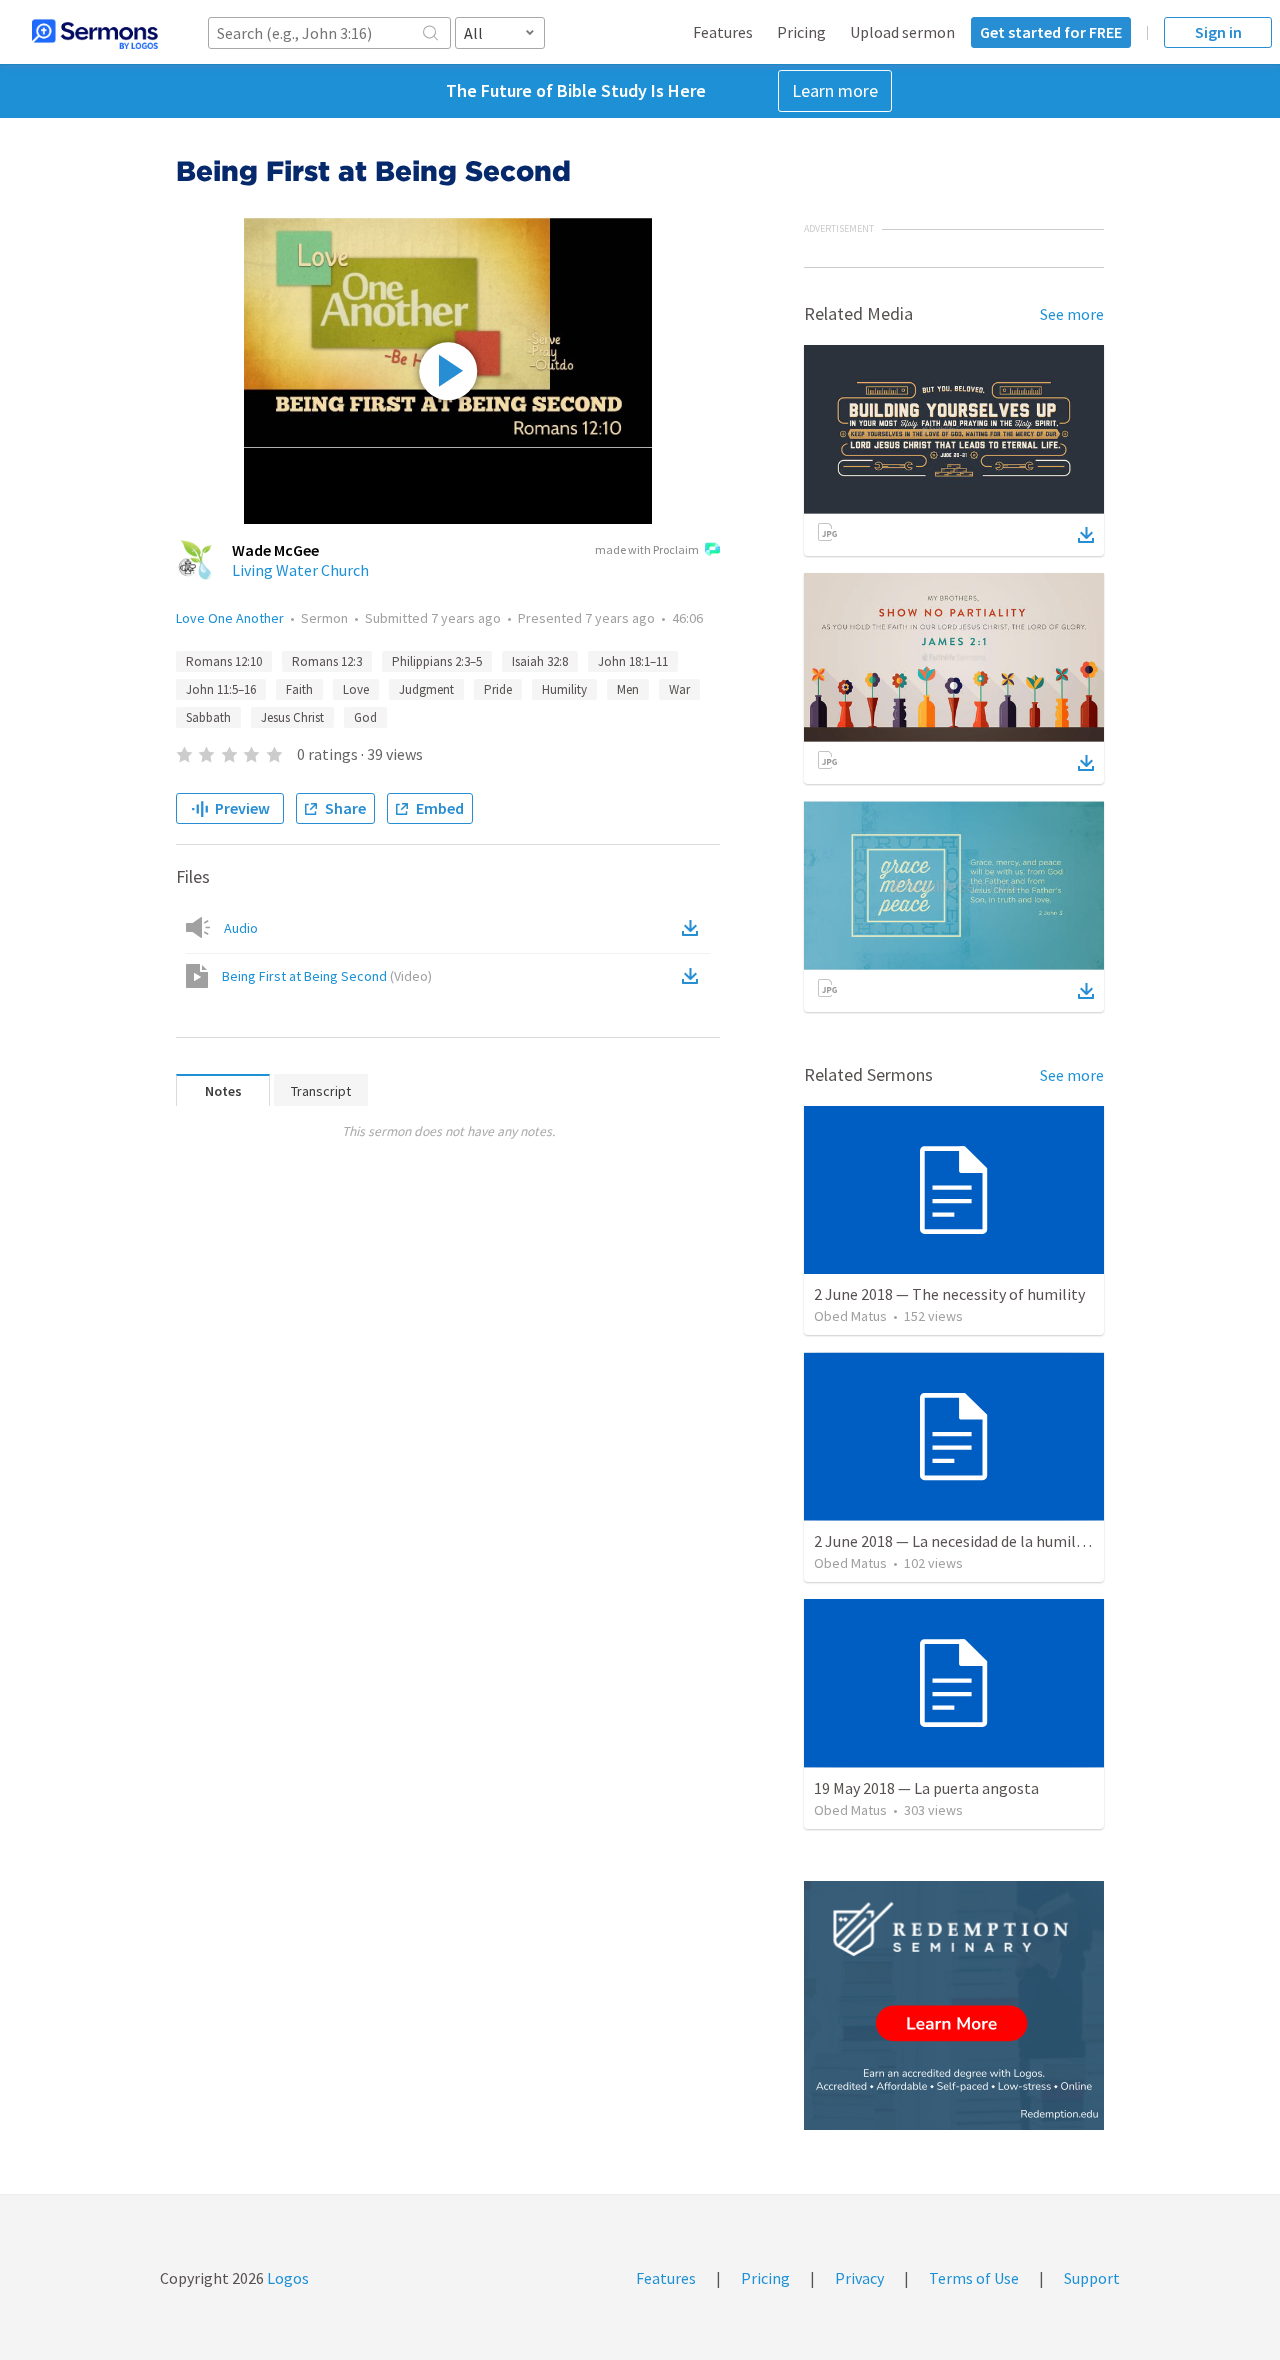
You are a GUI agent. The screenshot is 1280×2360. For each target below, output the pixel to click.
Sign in (1218, 32)
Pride (498, 689)
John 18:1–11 (633, 661)
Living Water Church (300, 570)
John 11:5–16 (221, 689)
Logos (286, 2278)
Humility (564, 689)
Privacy (859, 2278)
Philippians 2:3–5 (437, 661)
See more (1072, 314)
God (365, 717)
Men (628, 689)
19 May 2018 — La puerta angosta (926, 1788)
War (679, 689)
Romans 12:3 (327, 661)
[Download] (1086, 535)
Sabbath (208, 717)
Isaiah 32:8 (540, 661)
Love (356, 689)
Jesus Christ (292, 717)
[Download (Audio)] (694, 928)
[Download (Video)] (694, 976)
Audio (241, 928)
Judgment (426, 689)
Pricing (801, 32)
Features (723, 32)
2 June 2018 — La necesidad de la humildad (957, 1541)
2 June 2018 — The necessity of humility (949, 1294)
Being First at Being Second (327, 976)
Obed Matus (850, 1316)
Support (1092, 2278)
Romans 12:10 (224, 661)
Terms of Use (974, 2278)
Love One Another (230, 618)
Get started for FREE (1051, 32)
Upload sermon (902, 32)
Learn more (835, 90)
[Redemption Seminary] (954, 2005)
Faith (299, 689)
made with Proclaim (647, 549)
